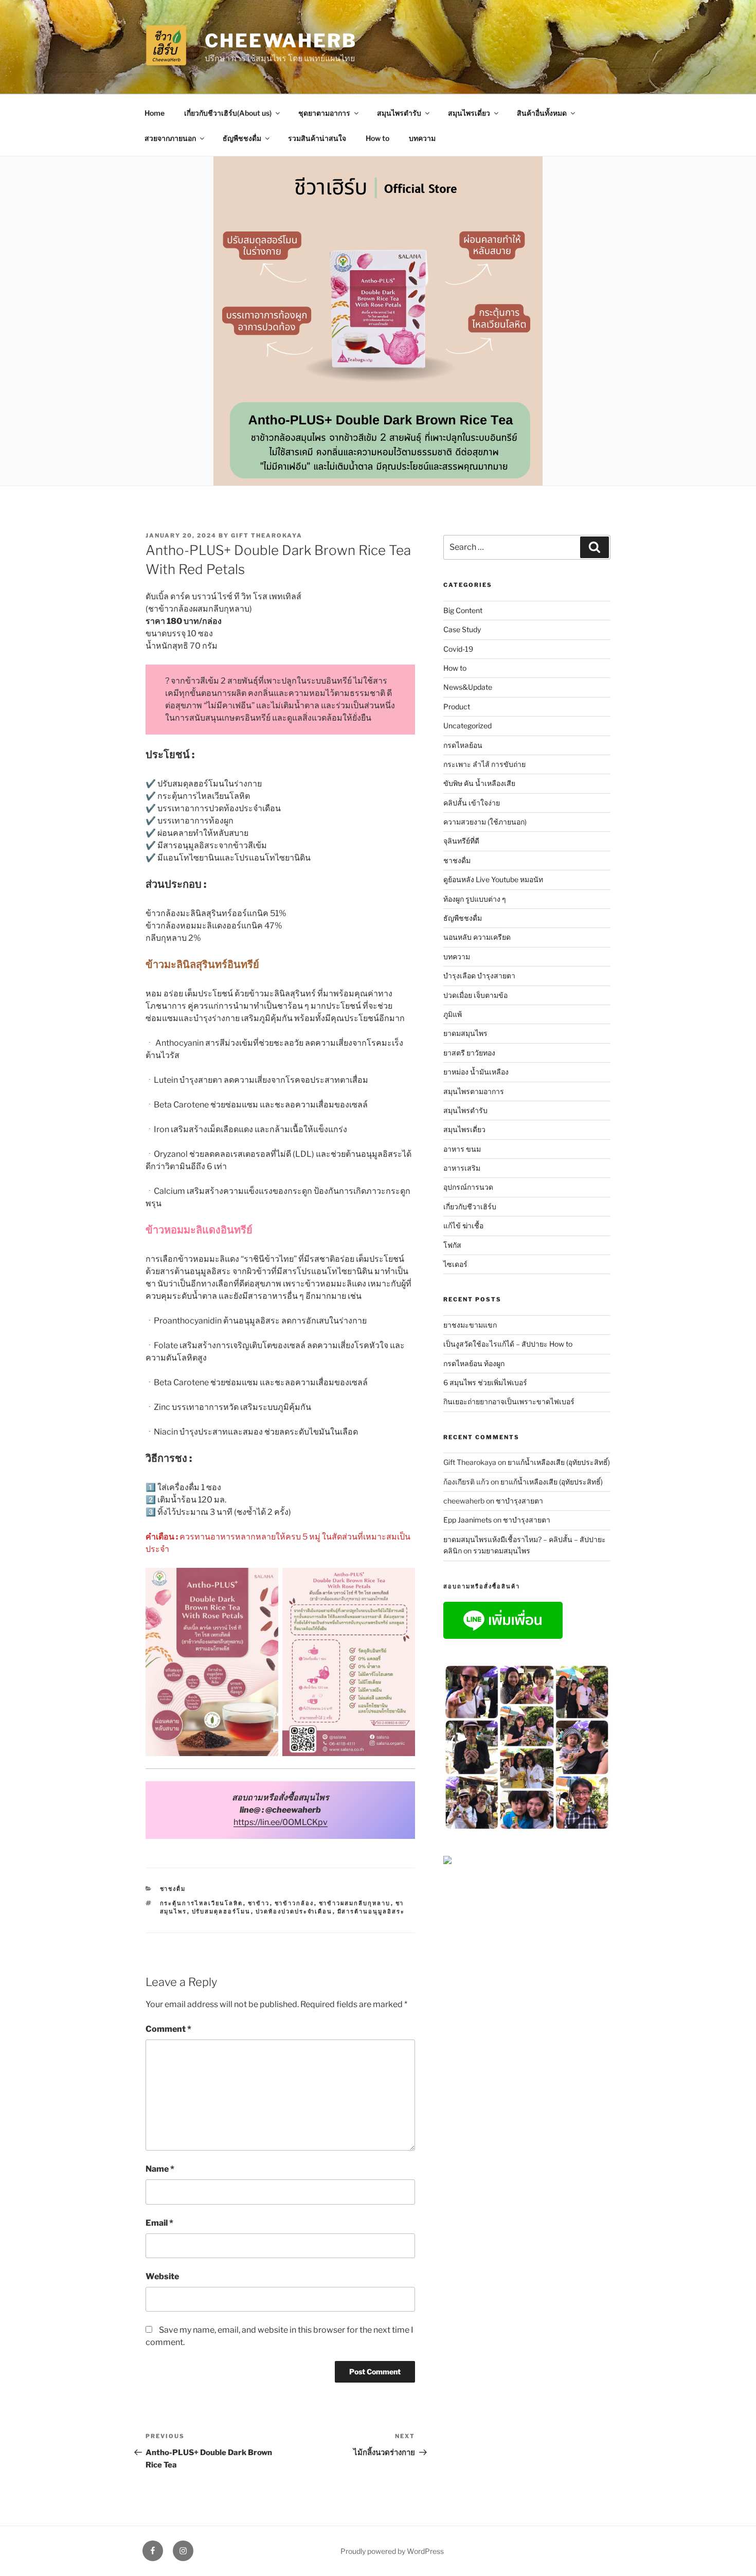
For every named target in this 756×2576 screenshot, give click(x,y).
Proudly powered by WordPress (392, 2551)
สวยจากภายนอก (170, 138)
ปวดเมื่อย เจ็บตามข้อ (475, 995)
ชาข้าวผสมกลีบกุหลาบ (355, 1903)
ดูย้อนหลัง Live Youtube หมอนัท (493, 879)
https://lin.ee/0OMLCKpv (281, 1822)
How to (377, 138)
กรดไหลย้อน (463, 745)
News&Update (468, 687)
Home (155, 113)
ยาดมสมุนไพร (465, 1033)
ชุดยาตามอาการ (324, 113)
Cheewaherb (281, 41)
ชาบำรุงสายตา (519, 1501)
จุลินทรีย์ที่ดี (461, 841)
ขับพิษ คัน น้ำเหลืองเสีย (479, 783)
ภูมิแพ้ (453, 1014)
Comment (168, 2029)
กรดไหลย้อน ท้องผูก (474, 1363)
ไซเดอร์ (455, 1264)
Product (457, 706)
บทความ (422, 138)
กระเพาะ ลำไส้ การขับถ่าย (484, 764)
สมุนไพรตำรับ (399, 113)
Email (159, 2223)
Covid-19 (458, 649)
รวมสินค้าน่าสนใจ (317, 138)
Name (160, 2169)
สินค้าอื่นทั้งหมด (542, 113)
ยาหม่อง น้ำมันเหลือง (476, 1072)
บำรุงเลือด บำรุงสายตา (479, 976)
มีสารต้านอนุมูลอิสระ (371, 1911)
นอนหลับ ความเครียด (477, 937)
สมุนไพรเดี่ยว (469, 113)
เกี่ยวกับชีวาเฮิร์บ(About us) (228, 113)
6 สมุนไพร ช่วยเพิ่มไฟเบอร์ (485, 1382)
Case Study (462, 629)
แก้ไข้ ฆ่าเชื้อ (463, 1226)
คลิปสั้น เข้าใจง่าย (472, 803)
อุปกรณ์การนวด (468, 1187)
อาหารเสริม (462, 1168)
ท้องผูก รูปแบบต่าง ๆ (475, 899)
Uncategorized (467, 726)
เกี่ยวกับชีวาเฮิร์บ (470, 1206)
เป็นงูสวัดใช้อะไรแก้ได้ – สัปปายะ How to (508, 1344)
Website (162, 2276)
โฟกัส (452, 1245)
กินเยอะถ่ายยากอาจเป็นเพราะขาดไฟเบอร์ (509, 1401)
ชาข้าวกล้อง (294, 1903)
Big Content (463, 610)
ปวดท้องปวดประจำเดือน (294, 1911)
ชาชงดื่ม (173, 1889)
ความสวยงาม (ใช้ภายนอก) (485, 822)
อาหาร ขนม (462, 1149)
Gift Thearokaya (267, 535)
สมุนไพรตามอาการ (474, 1091)
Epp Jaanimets (467, 1520)
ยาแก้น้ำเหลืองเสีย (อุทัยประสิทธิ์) (559, 1462)
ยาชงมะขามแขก (470, 1325)
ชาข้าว (259, 1903)
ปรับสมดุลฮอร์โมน (221, 1911)
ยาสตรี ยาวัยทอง (469, 1053)
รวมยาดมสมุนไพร (502, 1551)
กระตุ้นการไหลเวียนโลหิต (202, 1903)
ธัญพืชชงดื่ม (242, 138)
